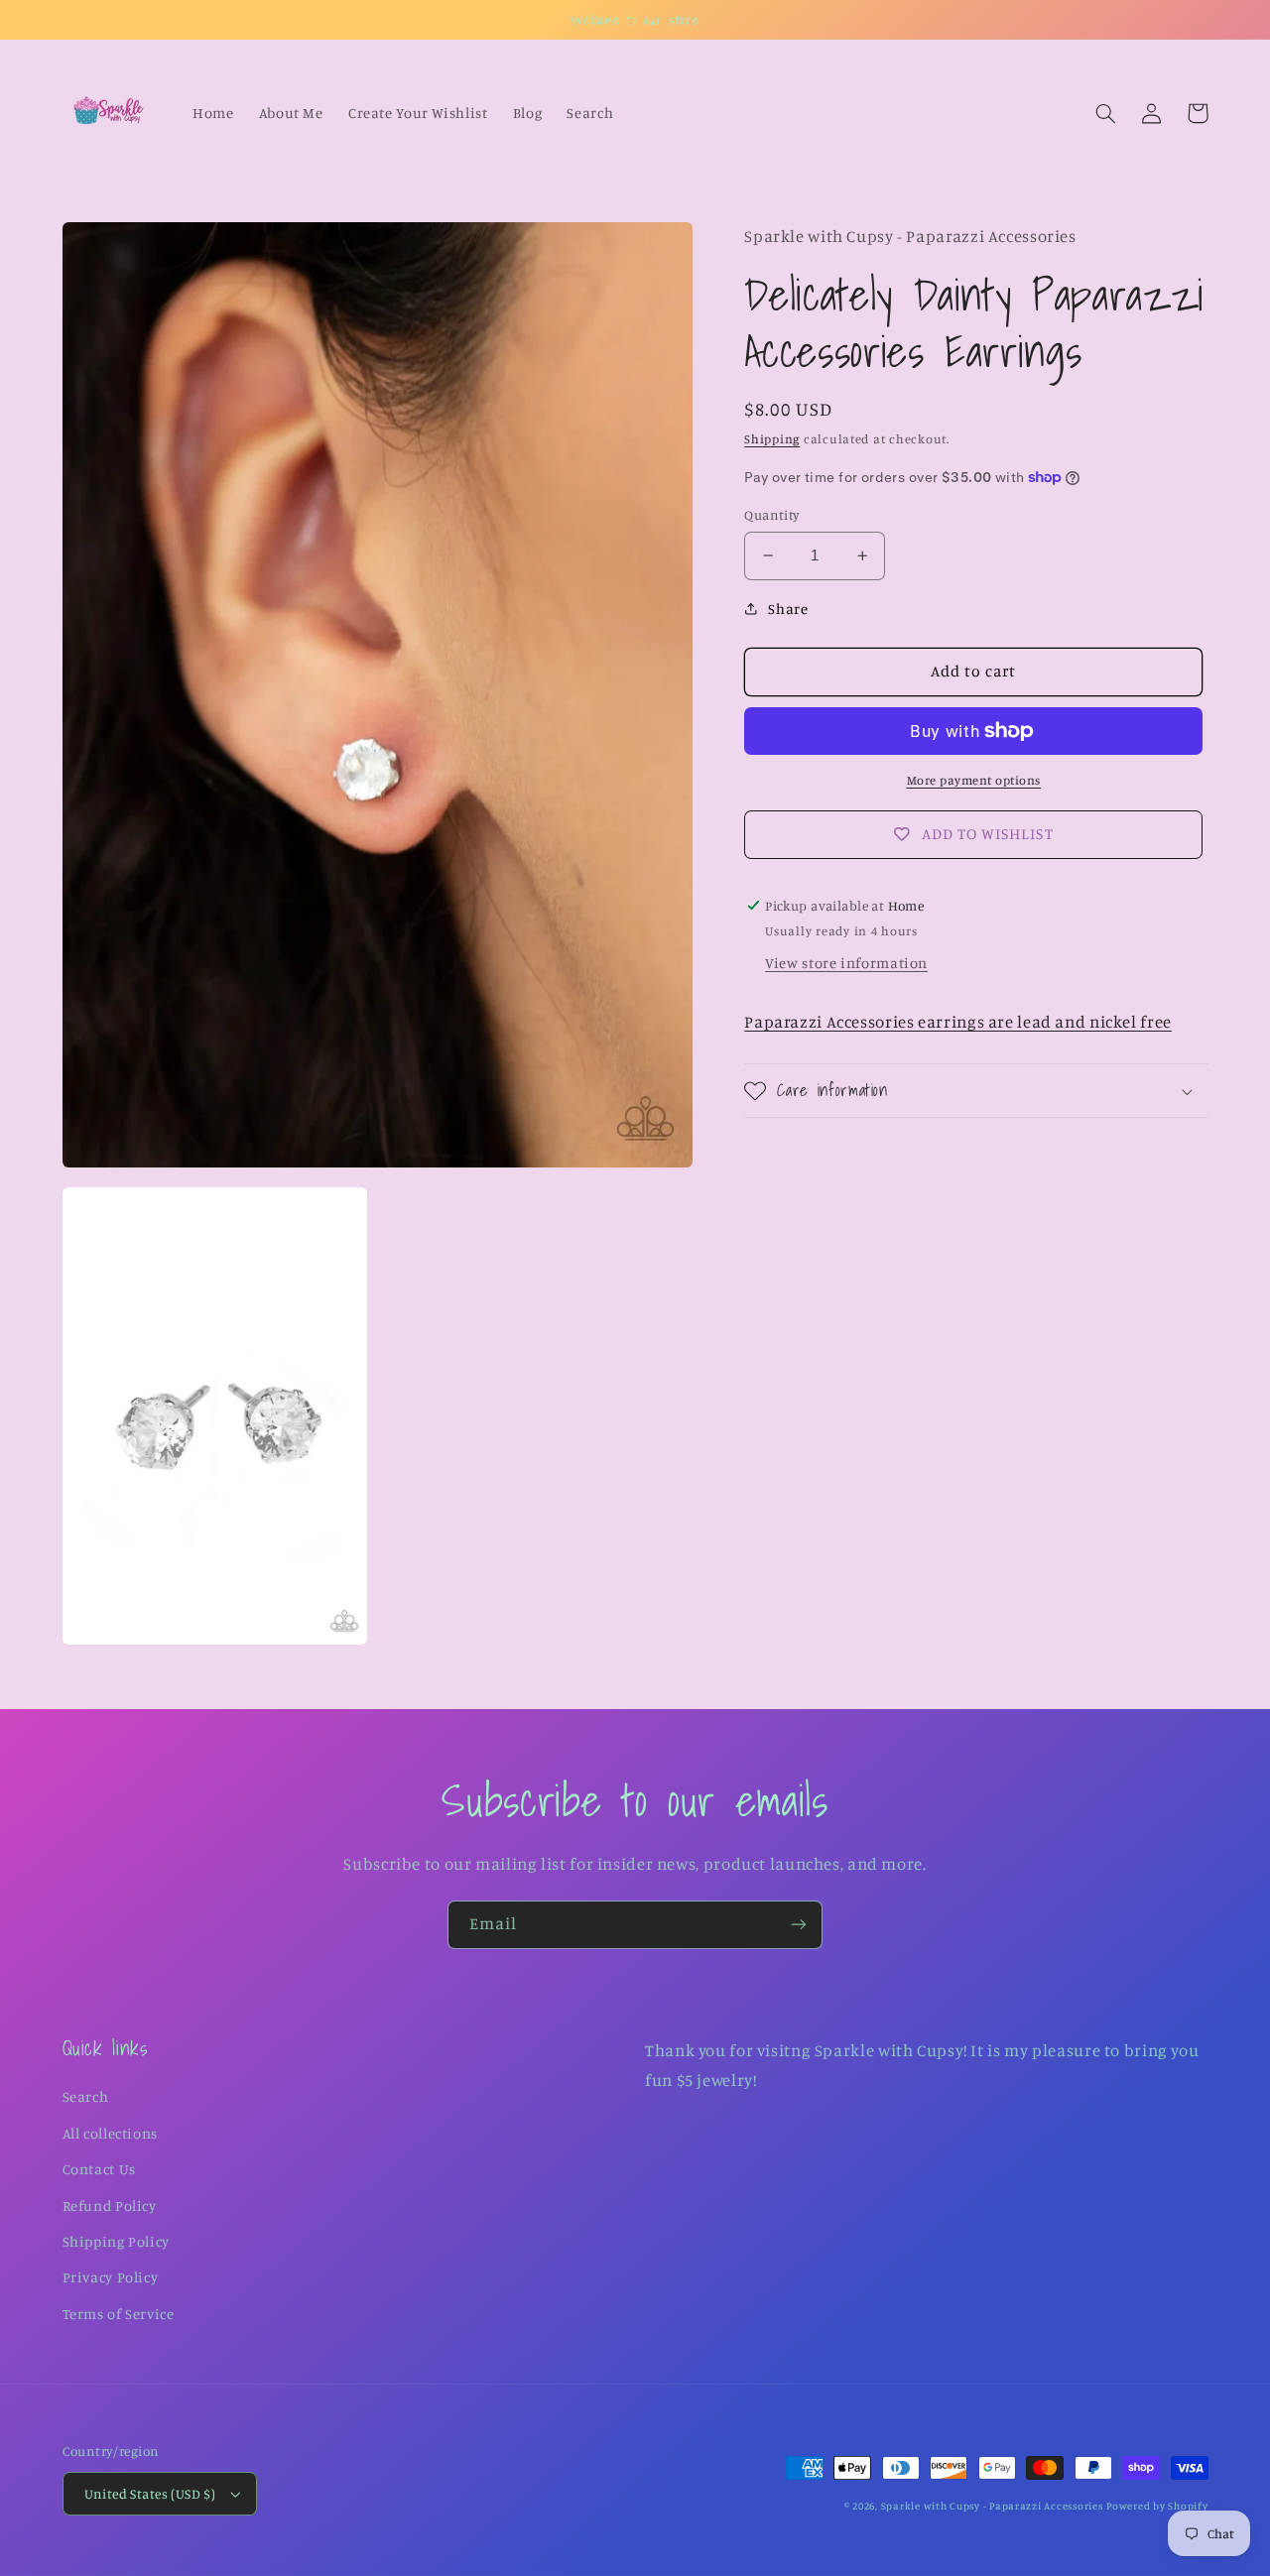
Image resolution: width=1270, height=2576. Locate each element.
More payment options (974, 780)
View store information (846, 963)
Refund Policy (110, 2206)
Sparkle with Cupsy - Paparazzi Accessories (992, 2506)
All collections (110, 2133)
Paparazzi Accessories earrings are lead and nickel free (958, 1022)
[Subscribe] (799, 1925)
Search (86, 2096)
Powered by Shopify (1157, 2506)
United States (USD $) (150, 2494)
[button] (1106, 113)
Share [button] (788, 609)
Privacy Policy (111, 2277)
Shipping (772, 439)
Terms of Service (119, 2314)
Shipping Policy (116, 2241)
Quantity (772, 515)
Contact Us (99, 2169)
